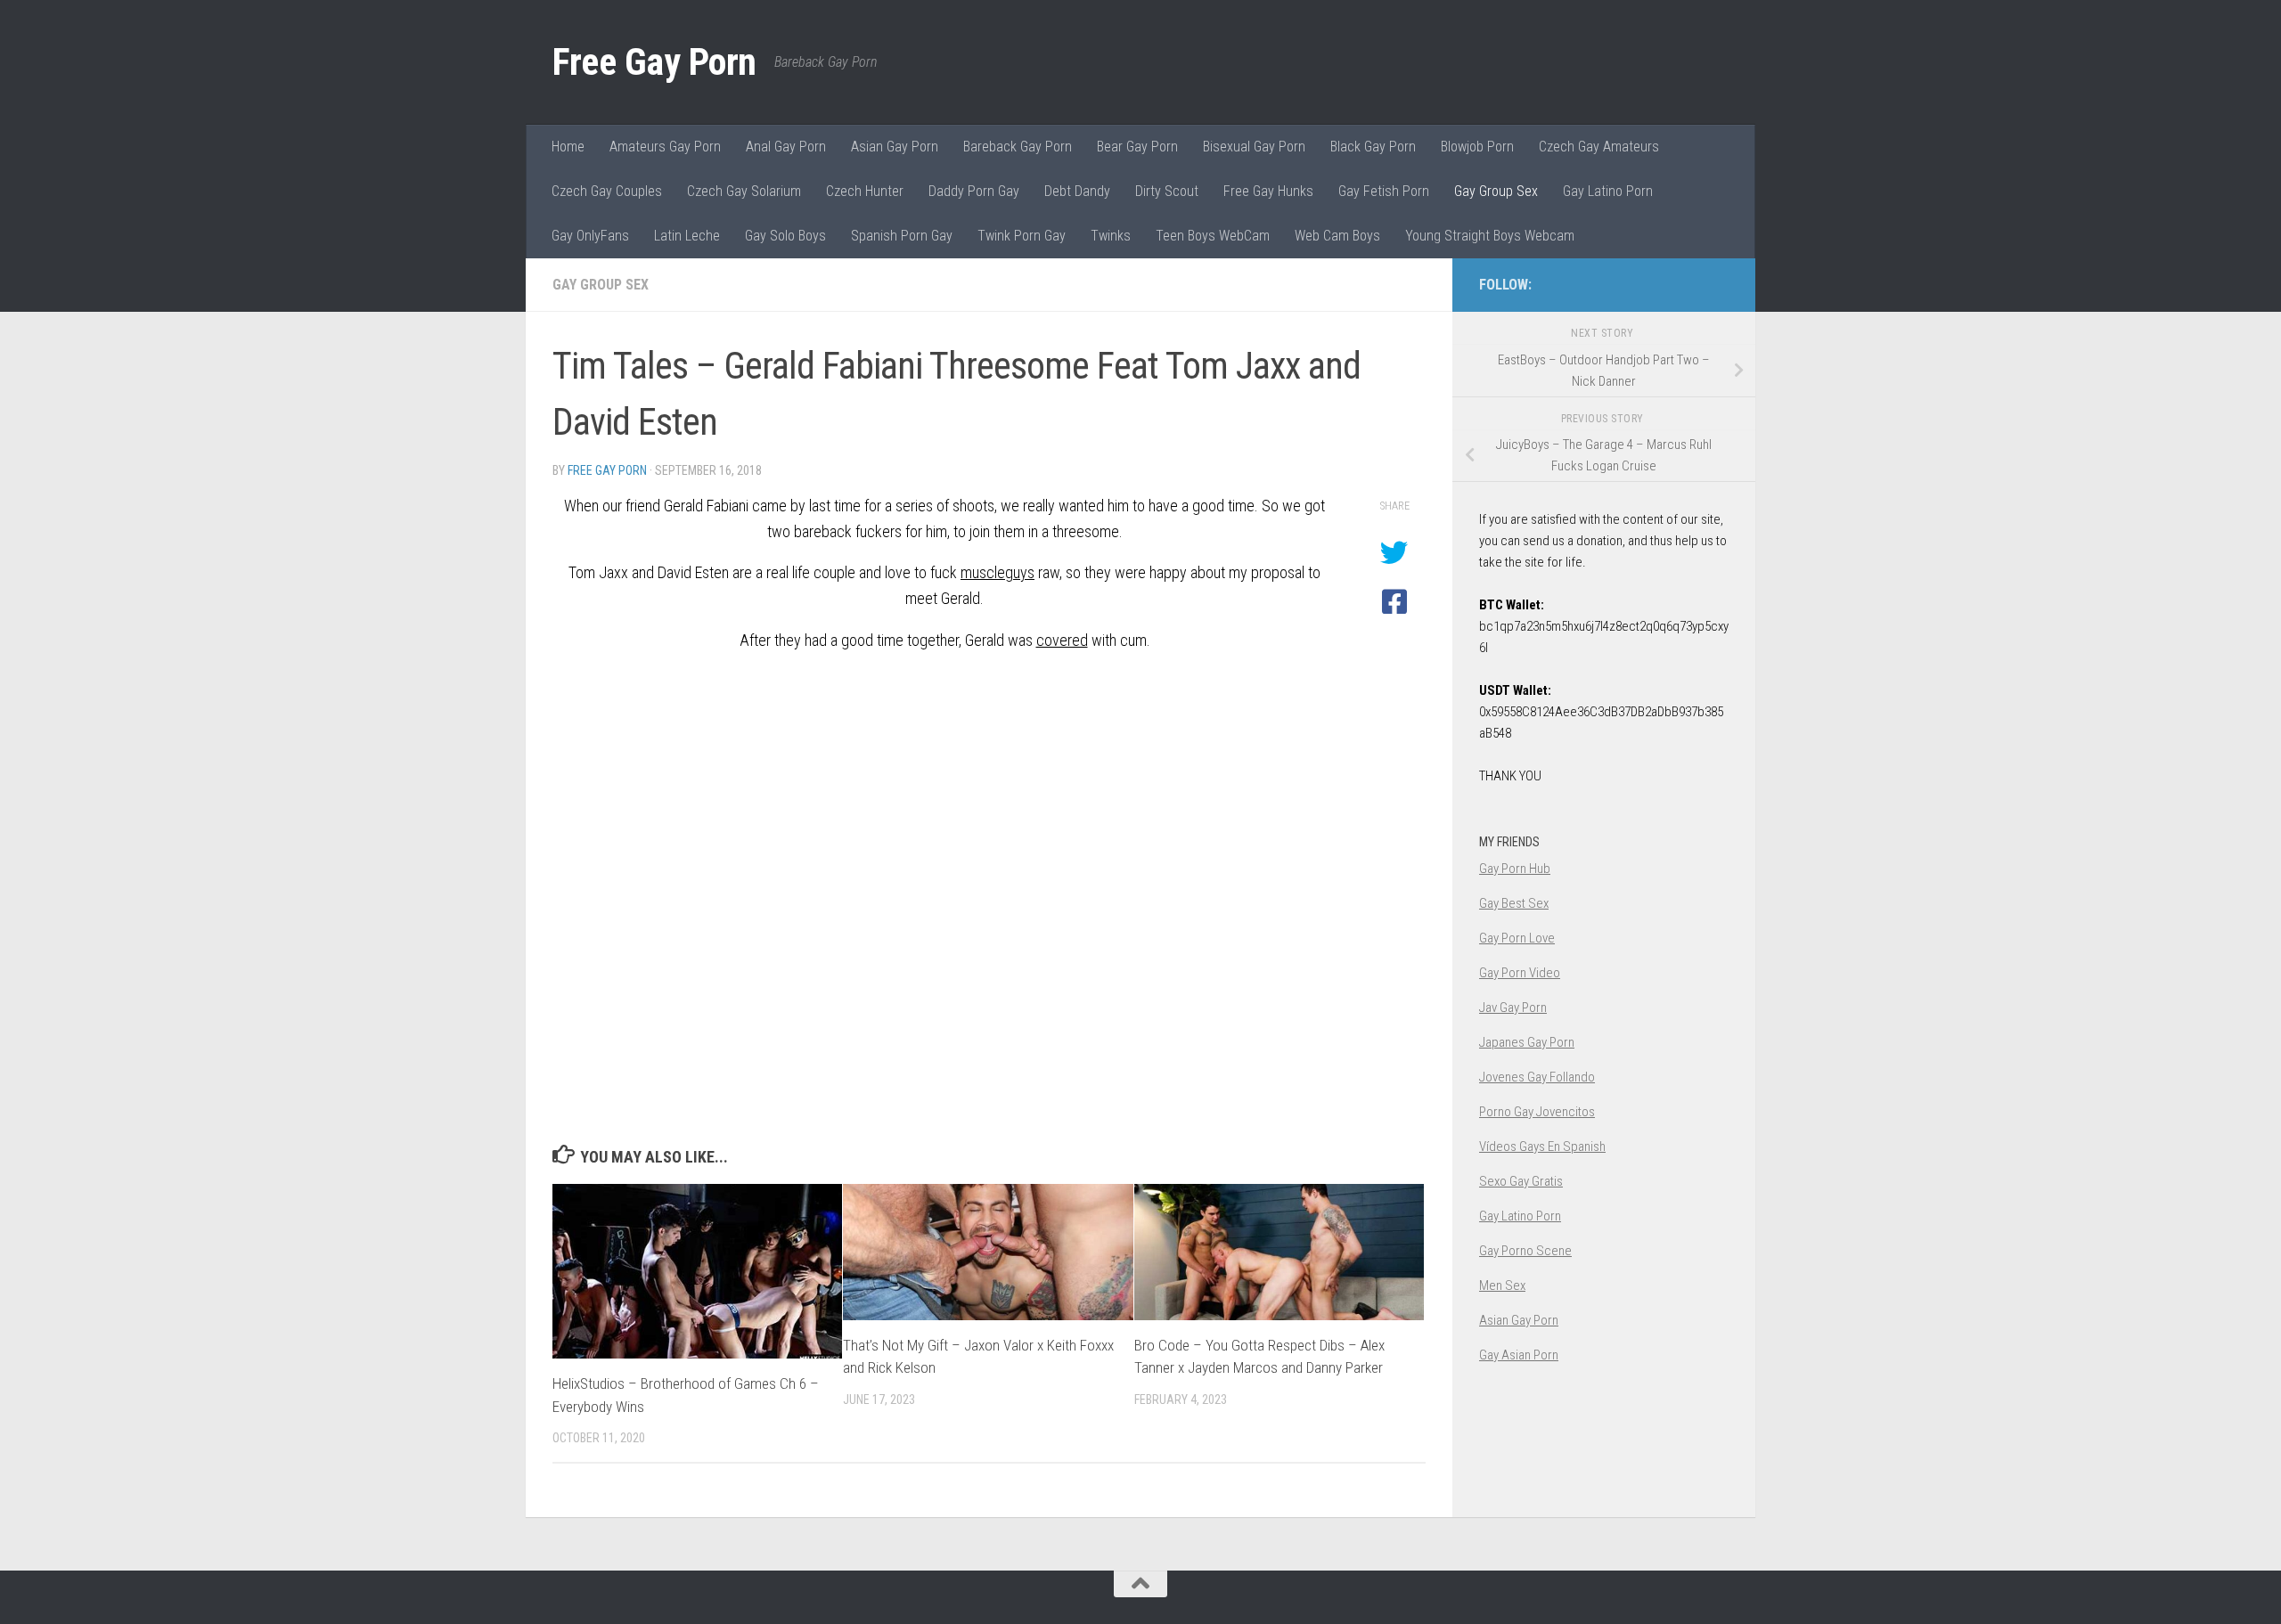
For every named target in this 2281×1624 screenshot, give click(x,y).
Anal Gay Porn (786, 147)
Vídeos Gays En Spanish (1542, 1147)
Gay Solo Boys (785, 236)
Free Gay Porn (654, 62)
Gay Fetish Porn (1384, 191)
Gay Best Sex (1514, 903)
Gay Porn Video (1520, 973)
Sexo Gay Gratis (1521, 1181)
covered (1062, 640)
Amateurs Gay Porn (665, 147)
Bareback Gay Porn (1018, 147)
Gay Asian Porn (1519, 1355)
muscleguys (997, 572)
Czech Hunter (865, 191)
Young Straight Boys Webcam (1490, 236)
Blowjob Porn (1477, 147)
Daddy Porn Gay (974, 191)
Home (568, 147)
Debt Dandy (1077, 191)
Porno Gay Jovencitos (1537, 1112)
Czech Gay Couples (607, 191)
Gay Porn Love (1517, 938)
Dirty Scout (1167, 191)
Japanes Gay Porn (1527, 1042)
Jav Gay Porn (1513, 1008)
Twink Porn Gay (1022, 236)
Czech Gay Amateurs (1599, 147)
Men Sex (1502, 1285)
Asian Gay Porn (895, 147)
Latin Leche (687, 236)
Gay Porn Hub (1515, 869)
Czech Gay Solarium (744, 191)
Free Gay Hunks (1268, 191)
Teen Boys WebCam (1213, 236)
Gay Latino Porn (1608, 191)
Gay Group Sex (1496, 191)
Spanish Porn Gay (902, 236)
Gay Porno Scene (1525, 1251)
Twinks (1111, 236)
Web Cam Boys (1337, 236)
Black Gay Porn (1373, 147)
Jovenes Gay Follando (1537, 1077)
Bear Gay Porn (1137, 147)
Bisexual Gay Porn (1254, 147)
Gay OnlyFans (590, 236)
